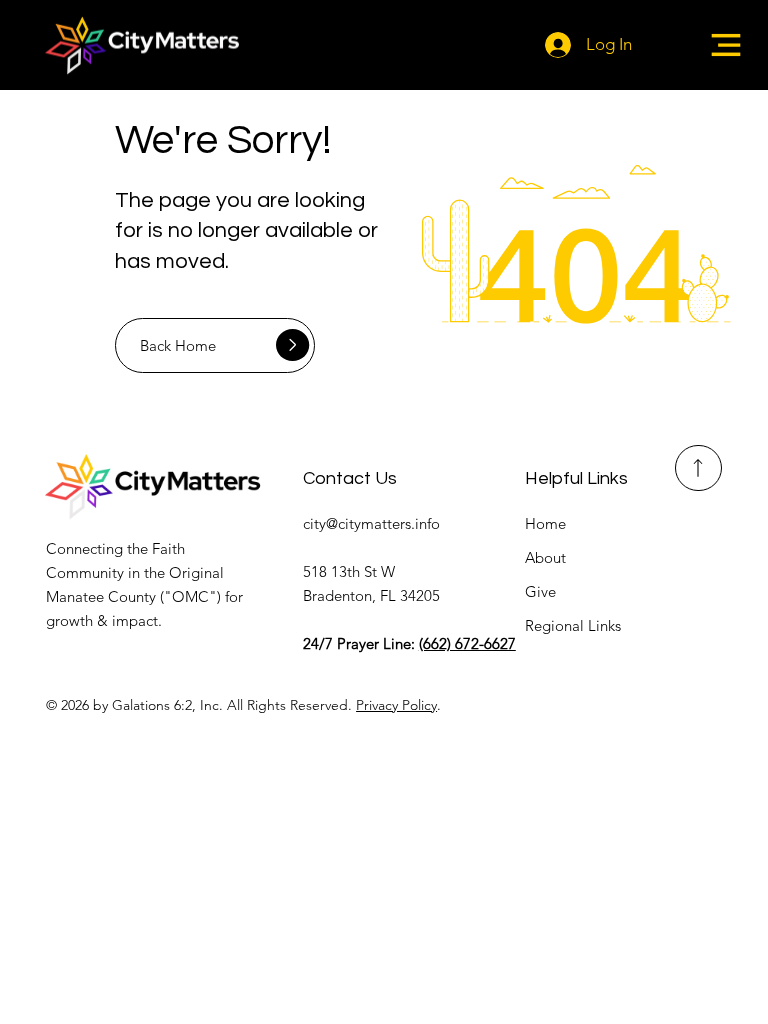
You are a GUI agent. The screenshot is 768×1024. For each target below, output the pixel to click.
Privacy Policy (396, 705)
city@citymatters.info (371, 523)
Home (545, 523)
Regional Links (573, 625)
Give (540, 591)
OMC (190, 596)
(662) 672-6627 (467, 643)
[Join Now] (698, 468)
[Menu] (726, 45)
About (545, 557)
